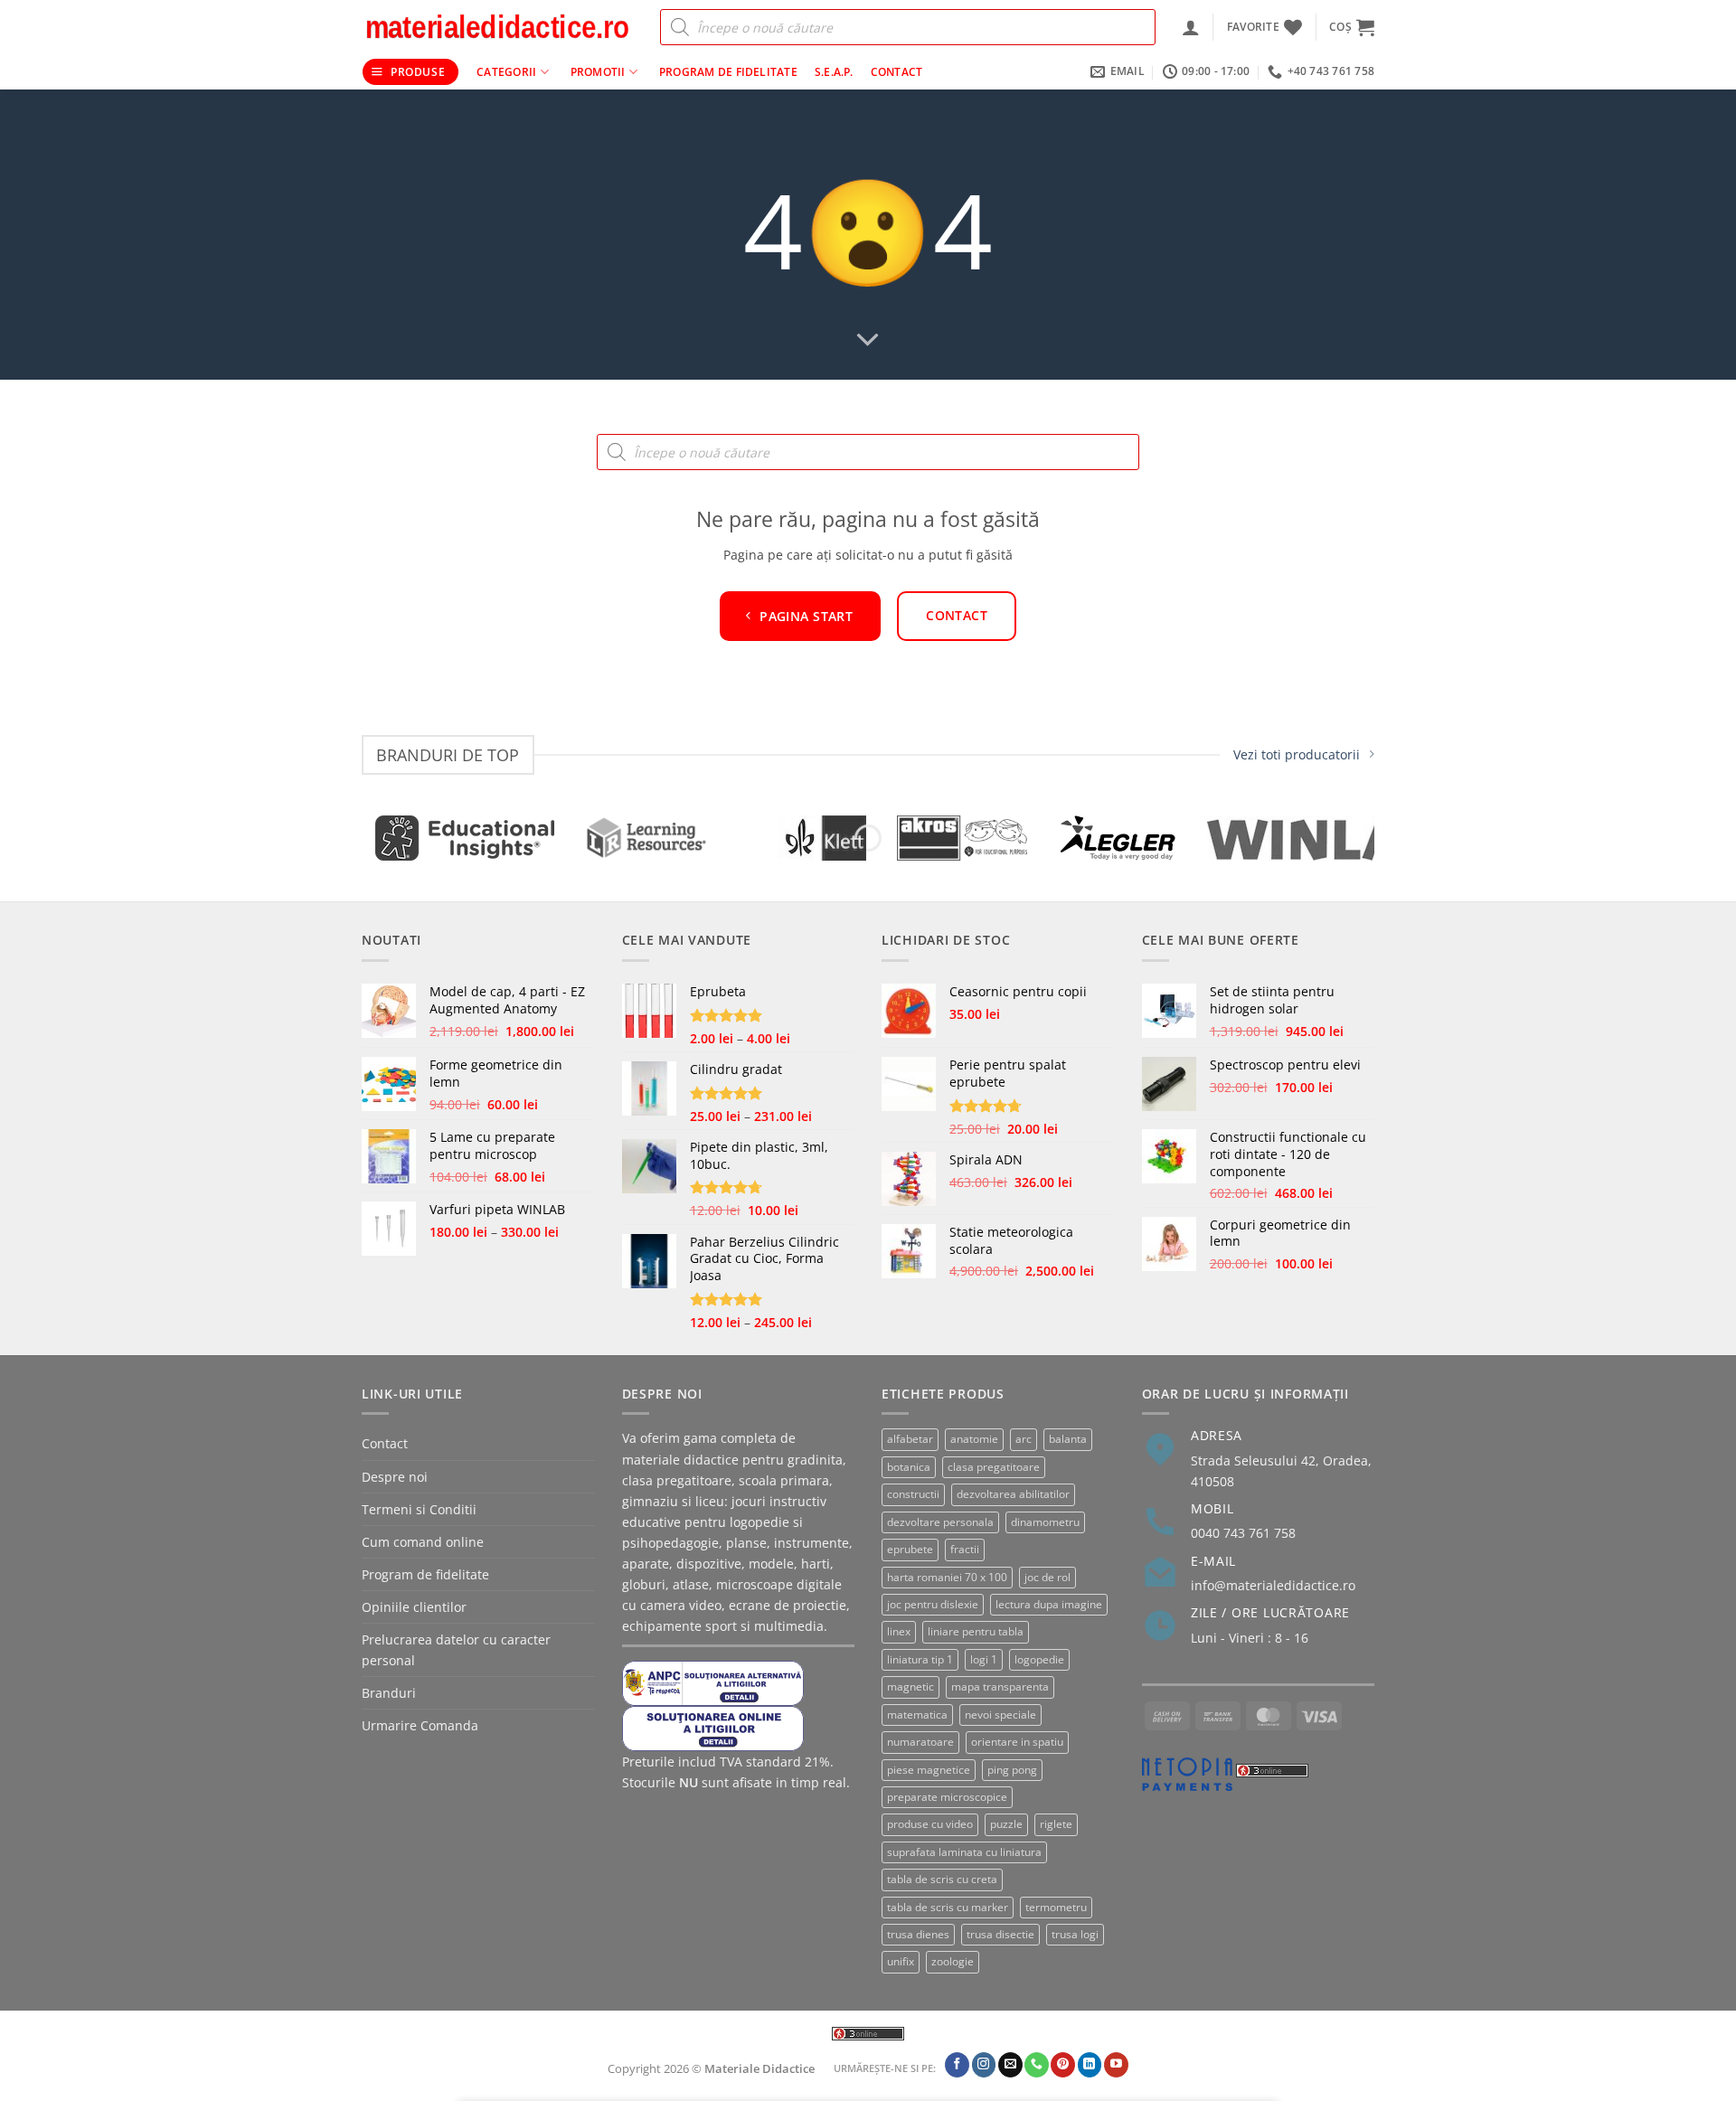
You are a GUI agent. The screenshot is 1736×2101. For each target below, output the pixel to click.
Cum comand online (423, 1542)
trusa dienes (918, 1934)
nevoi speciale (1000, 1715)
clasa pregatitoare (994, 1467)
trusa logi (1075, 1934)
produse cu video (930, 1824)
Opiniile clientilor (414, 1607)
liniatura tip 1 (920, 1659)
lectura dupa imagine (1049, 1604)
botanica (909, 1467)
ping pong (1012, 1770)
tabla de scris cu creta (942, 1879)
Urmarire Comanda (420, 1725)
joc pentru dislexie (933, 1604)
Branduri (389, 1693)
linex (899, 1631)
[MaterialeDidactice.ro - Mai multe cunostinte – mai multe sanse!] (497, 27)
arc (1024, 1439)
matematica (917, 1715)
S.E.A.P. (834, 72)
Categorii (506, 72)
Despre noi (395, 1477)
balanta (1068, 1439)
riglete (1056, 1824)
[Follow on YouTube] (1116, 2065)
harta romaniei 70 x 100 (947, 1577)
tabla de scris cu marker (948, 1907)
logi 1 (984, 1659)
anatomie (974, 1439)
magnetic (910, 1686)
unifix (901, 1961)
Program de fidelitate (728, 72)
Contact (897, 72)
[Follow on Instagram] (984, 2065)
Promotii (598, 72)
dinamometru (1045, 1522)
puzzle (1006, 1824)
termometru (1056, 1907)
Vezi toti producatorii (1297, 754)
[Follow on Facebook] (957, 2065)
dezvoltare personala (940, 1522)
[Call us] (1037, 2065)
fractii (965, 1549)
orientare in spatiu (1017, 1742)
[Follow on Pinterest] (1063, 2065)
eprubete (910, 1549)
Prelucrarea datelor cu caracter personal (456, 1650)
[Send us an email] (1010, 2065)
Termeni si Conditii (419, 1509)
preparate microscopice (947, 1797)
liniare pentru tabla (976, 1631)
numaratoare (920, 1742)
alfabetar (910, 1439)
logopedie (1039, 1659)
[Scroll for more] (868, 341)
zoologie (953, 1961)
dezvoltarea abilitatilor (1013, 1494)
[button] (1191, 27)
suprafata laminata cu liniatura (964, 1852)
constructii (913, 1494)
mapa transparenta (1000, 1686)
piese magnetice (929, 1770)
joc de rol (1047, 1577)
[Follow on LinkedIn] (1090, 2065)
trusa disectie (1000, 1934)
